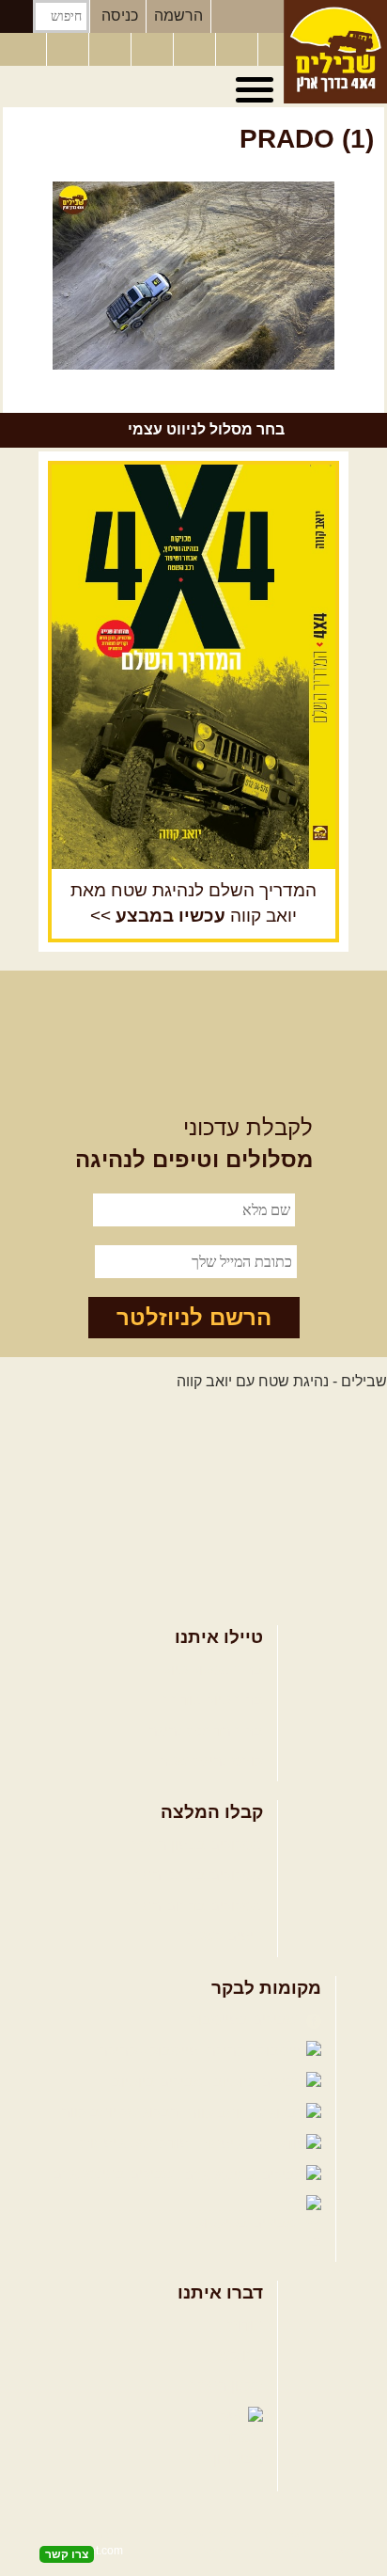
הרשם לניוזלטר (194, 1317)
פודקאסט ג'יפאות (136, 2143)
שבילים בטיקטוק (248, 2223)
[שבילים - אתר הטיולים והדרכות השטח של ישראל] (335, 52)
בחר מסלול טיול (213, 1670)
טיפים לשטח (224, 1936)
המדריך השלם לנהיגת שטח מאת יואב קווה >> (193, 903)
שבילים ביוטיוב (160, 2082)
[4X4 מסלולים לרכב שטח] (193, 667)
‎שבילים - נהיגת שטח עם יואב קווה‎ (282, 1381)
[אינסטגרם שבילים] (154, 50)
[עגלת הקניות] (239, 50)
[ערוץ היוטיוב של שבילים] (196, 50)
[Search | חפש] (16, 16)
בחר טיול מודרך (213, 1700)
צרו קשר (237, 2355)
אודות (245, 2325)
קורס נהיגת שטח (210, 1761)
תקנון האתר (226, 2386)
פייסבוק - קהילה (150, 2051)
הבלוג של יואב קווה (122, 2112)
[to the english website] (22, 48)
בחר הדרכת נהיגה (206, 1731)
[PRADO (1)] (193, 276)
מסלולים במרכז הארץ (195, 1875)
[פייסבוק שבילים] (112, 50)
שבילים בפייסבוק (246, 2020)
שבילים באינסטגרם (115, 2174)
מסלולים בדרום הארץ (195, 1906)
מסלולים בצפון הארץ (198, 1845)
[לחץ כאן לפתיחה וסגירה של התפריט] (257, 90)
